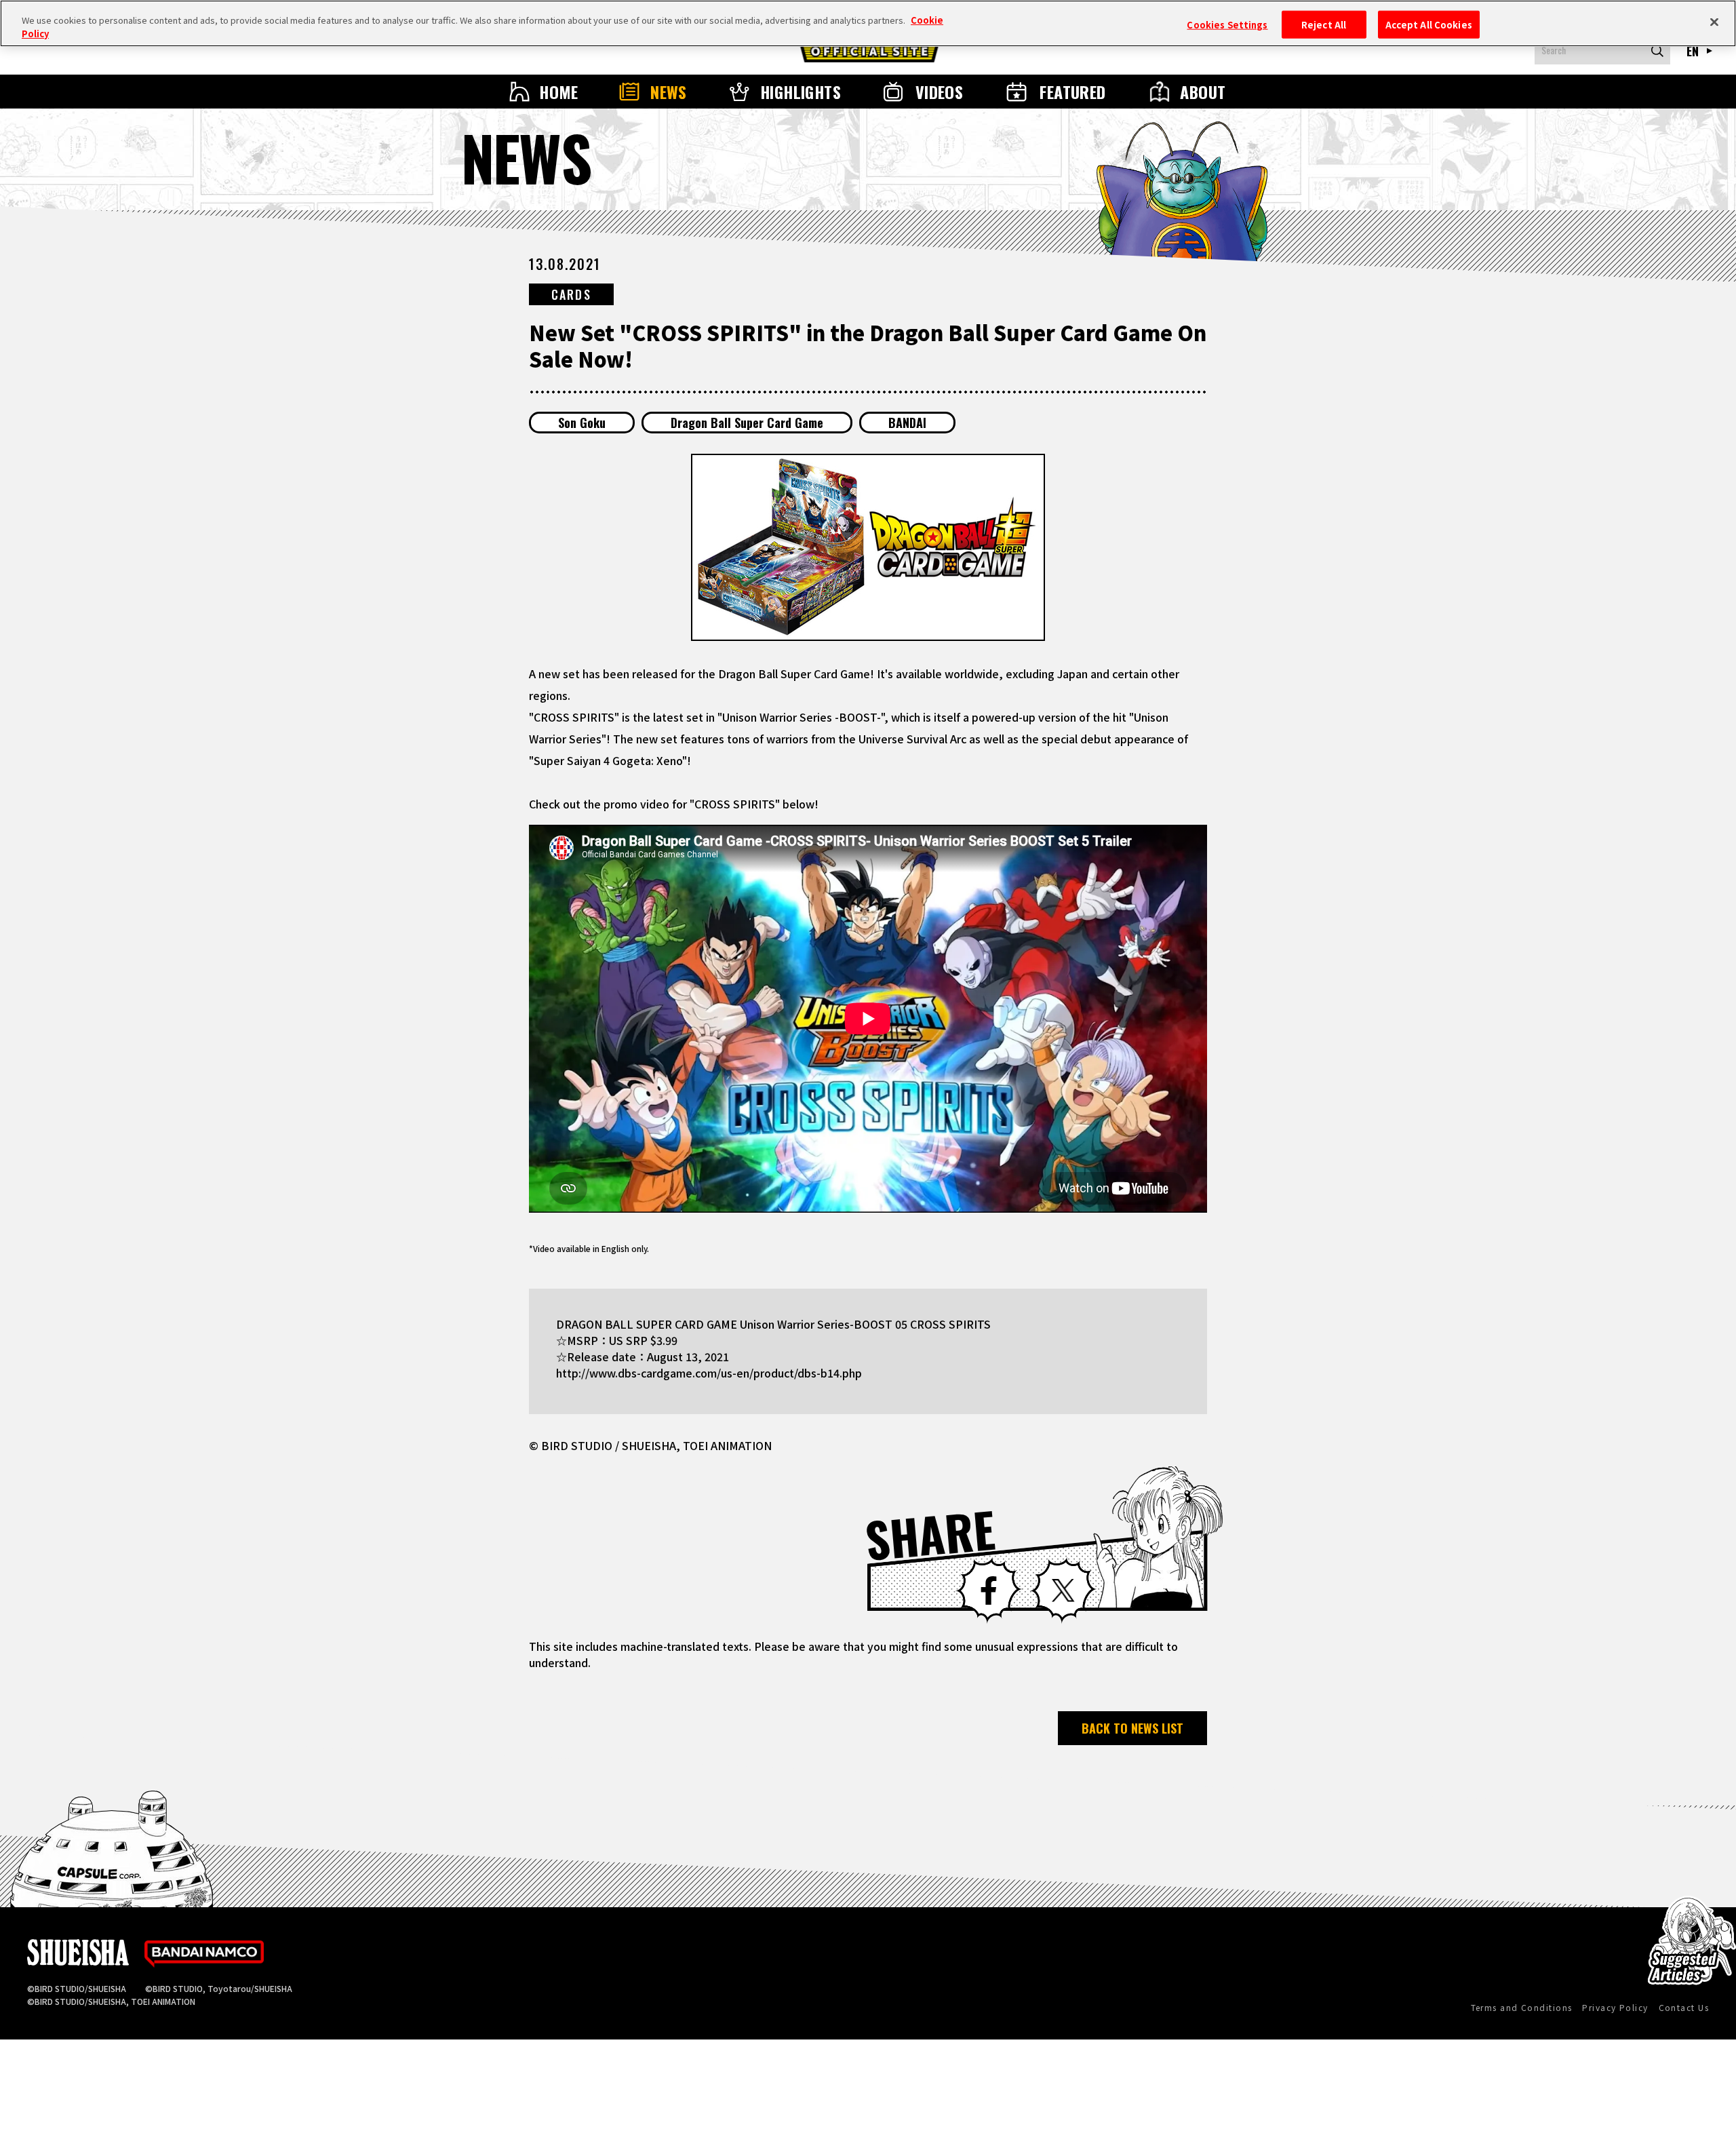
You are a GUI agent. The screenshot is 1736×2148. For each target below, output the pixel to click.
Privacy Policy (1615, 2007)
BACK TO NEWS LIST (1132, 1728)
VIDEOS (940, 92)
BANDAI (907, 423)
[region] (868, 23)
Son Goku (582, 423)
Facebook (989, 1590)
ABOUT (1203, 92)
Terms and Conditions (1522, 2007)
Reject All (1324, 24)
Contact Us (1684, 2007)
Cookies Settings (1227, 24)
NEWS (669, 92)
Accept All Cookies (1429, 24)
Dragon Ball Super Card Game (747, 423)
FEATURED (1073, 92)
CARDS (571, 294)
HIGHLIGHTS (801, 92)
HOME (559, 92)
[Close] (1714, 22)
